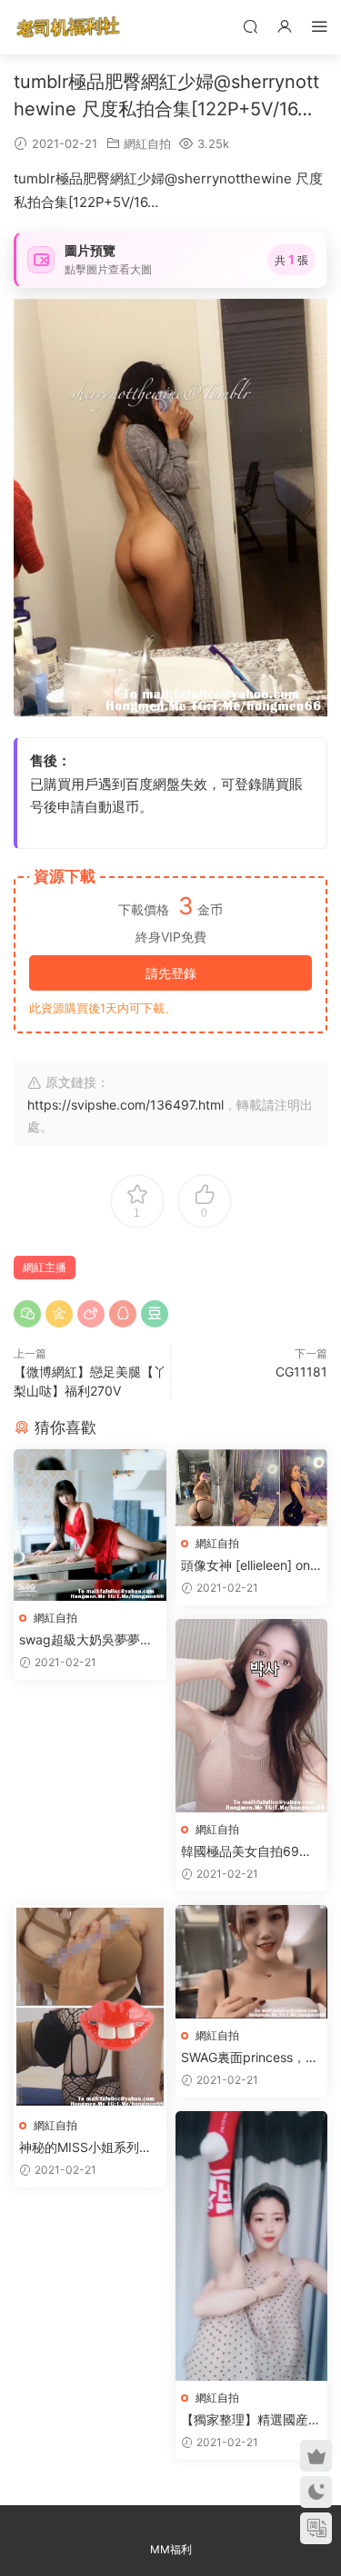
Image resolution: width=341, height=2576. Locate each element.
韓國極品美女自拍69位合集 (246, 1852)
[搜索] (250, 26)
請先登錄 (171, 973)
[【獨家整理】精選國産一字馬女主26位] (252, 2246)
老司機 (68, 27)
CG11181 (301, 1372)
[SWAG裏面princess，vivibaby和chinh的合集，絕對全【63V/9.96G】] (252, 1962)
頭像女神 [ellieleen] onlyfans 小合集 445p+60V (251, 1566)
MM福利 (171, 2549)
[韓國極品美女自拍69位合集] (252, 1716)
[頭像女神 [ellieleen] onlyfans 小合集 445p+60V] (252, 1488)
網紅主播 (45, 1267)
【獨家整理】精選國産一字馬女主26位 (251, 2420)
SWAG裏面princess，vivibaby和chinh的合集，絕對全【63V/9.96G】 (249, 2058)
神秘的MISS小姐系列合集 (85, 2148)
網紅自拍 (147, 143)
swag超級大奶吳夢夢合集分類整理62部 (86, 1640)
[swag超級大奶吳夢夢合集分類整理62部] (90, 1525)
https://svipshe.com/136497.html (125, 1105)
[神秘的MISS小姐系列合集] (90, 2006)
